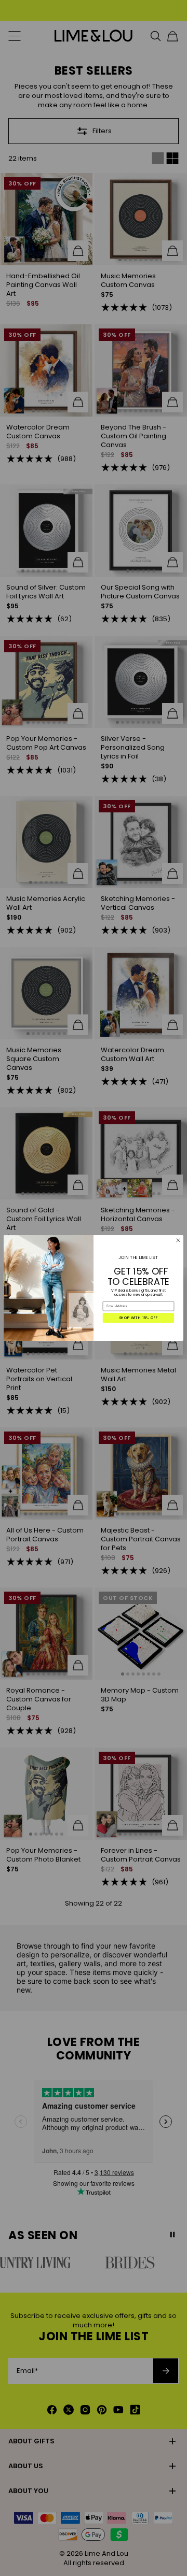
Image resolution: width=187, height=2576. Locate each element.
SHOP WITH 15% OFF (139, 1318)
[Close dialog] (178, 1240)
